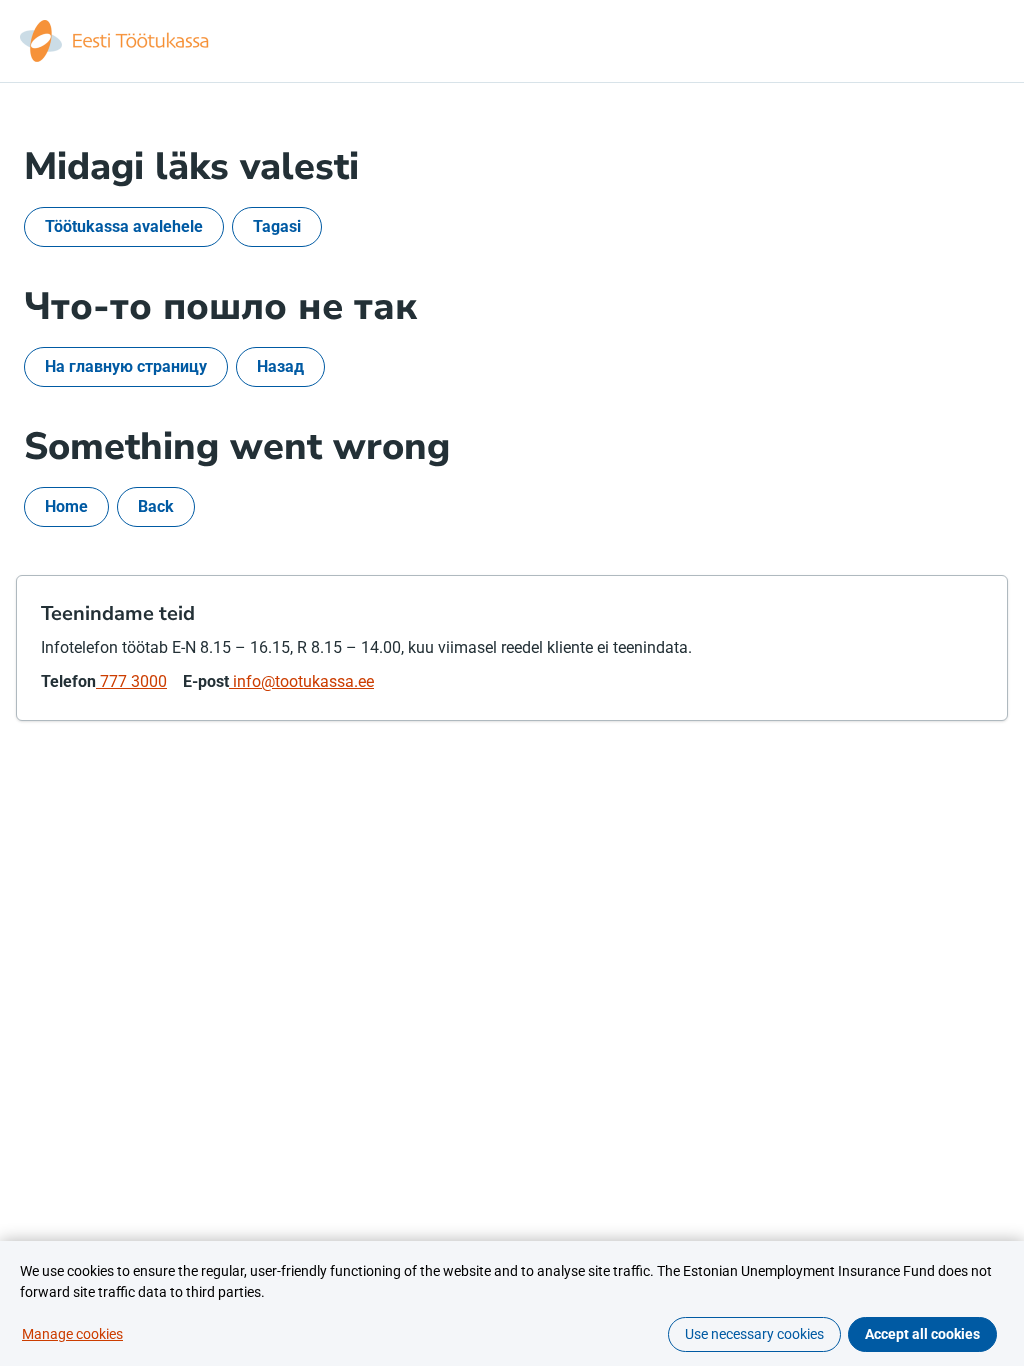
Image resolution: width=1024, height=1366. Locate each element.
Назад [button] (280, 366)
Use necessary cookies (754, 1334)
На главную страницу (126, 366)
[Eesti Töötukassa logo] (116, 41)
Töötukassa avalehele (124, 226)
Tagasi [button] (277, 226)
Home (66, 506)
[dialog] (512, 1303)
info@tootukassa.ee (301, 681)
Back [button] (156, 506)
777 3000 (131, 681)
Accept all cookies (922, 1334)
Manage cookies (72, 1334)
